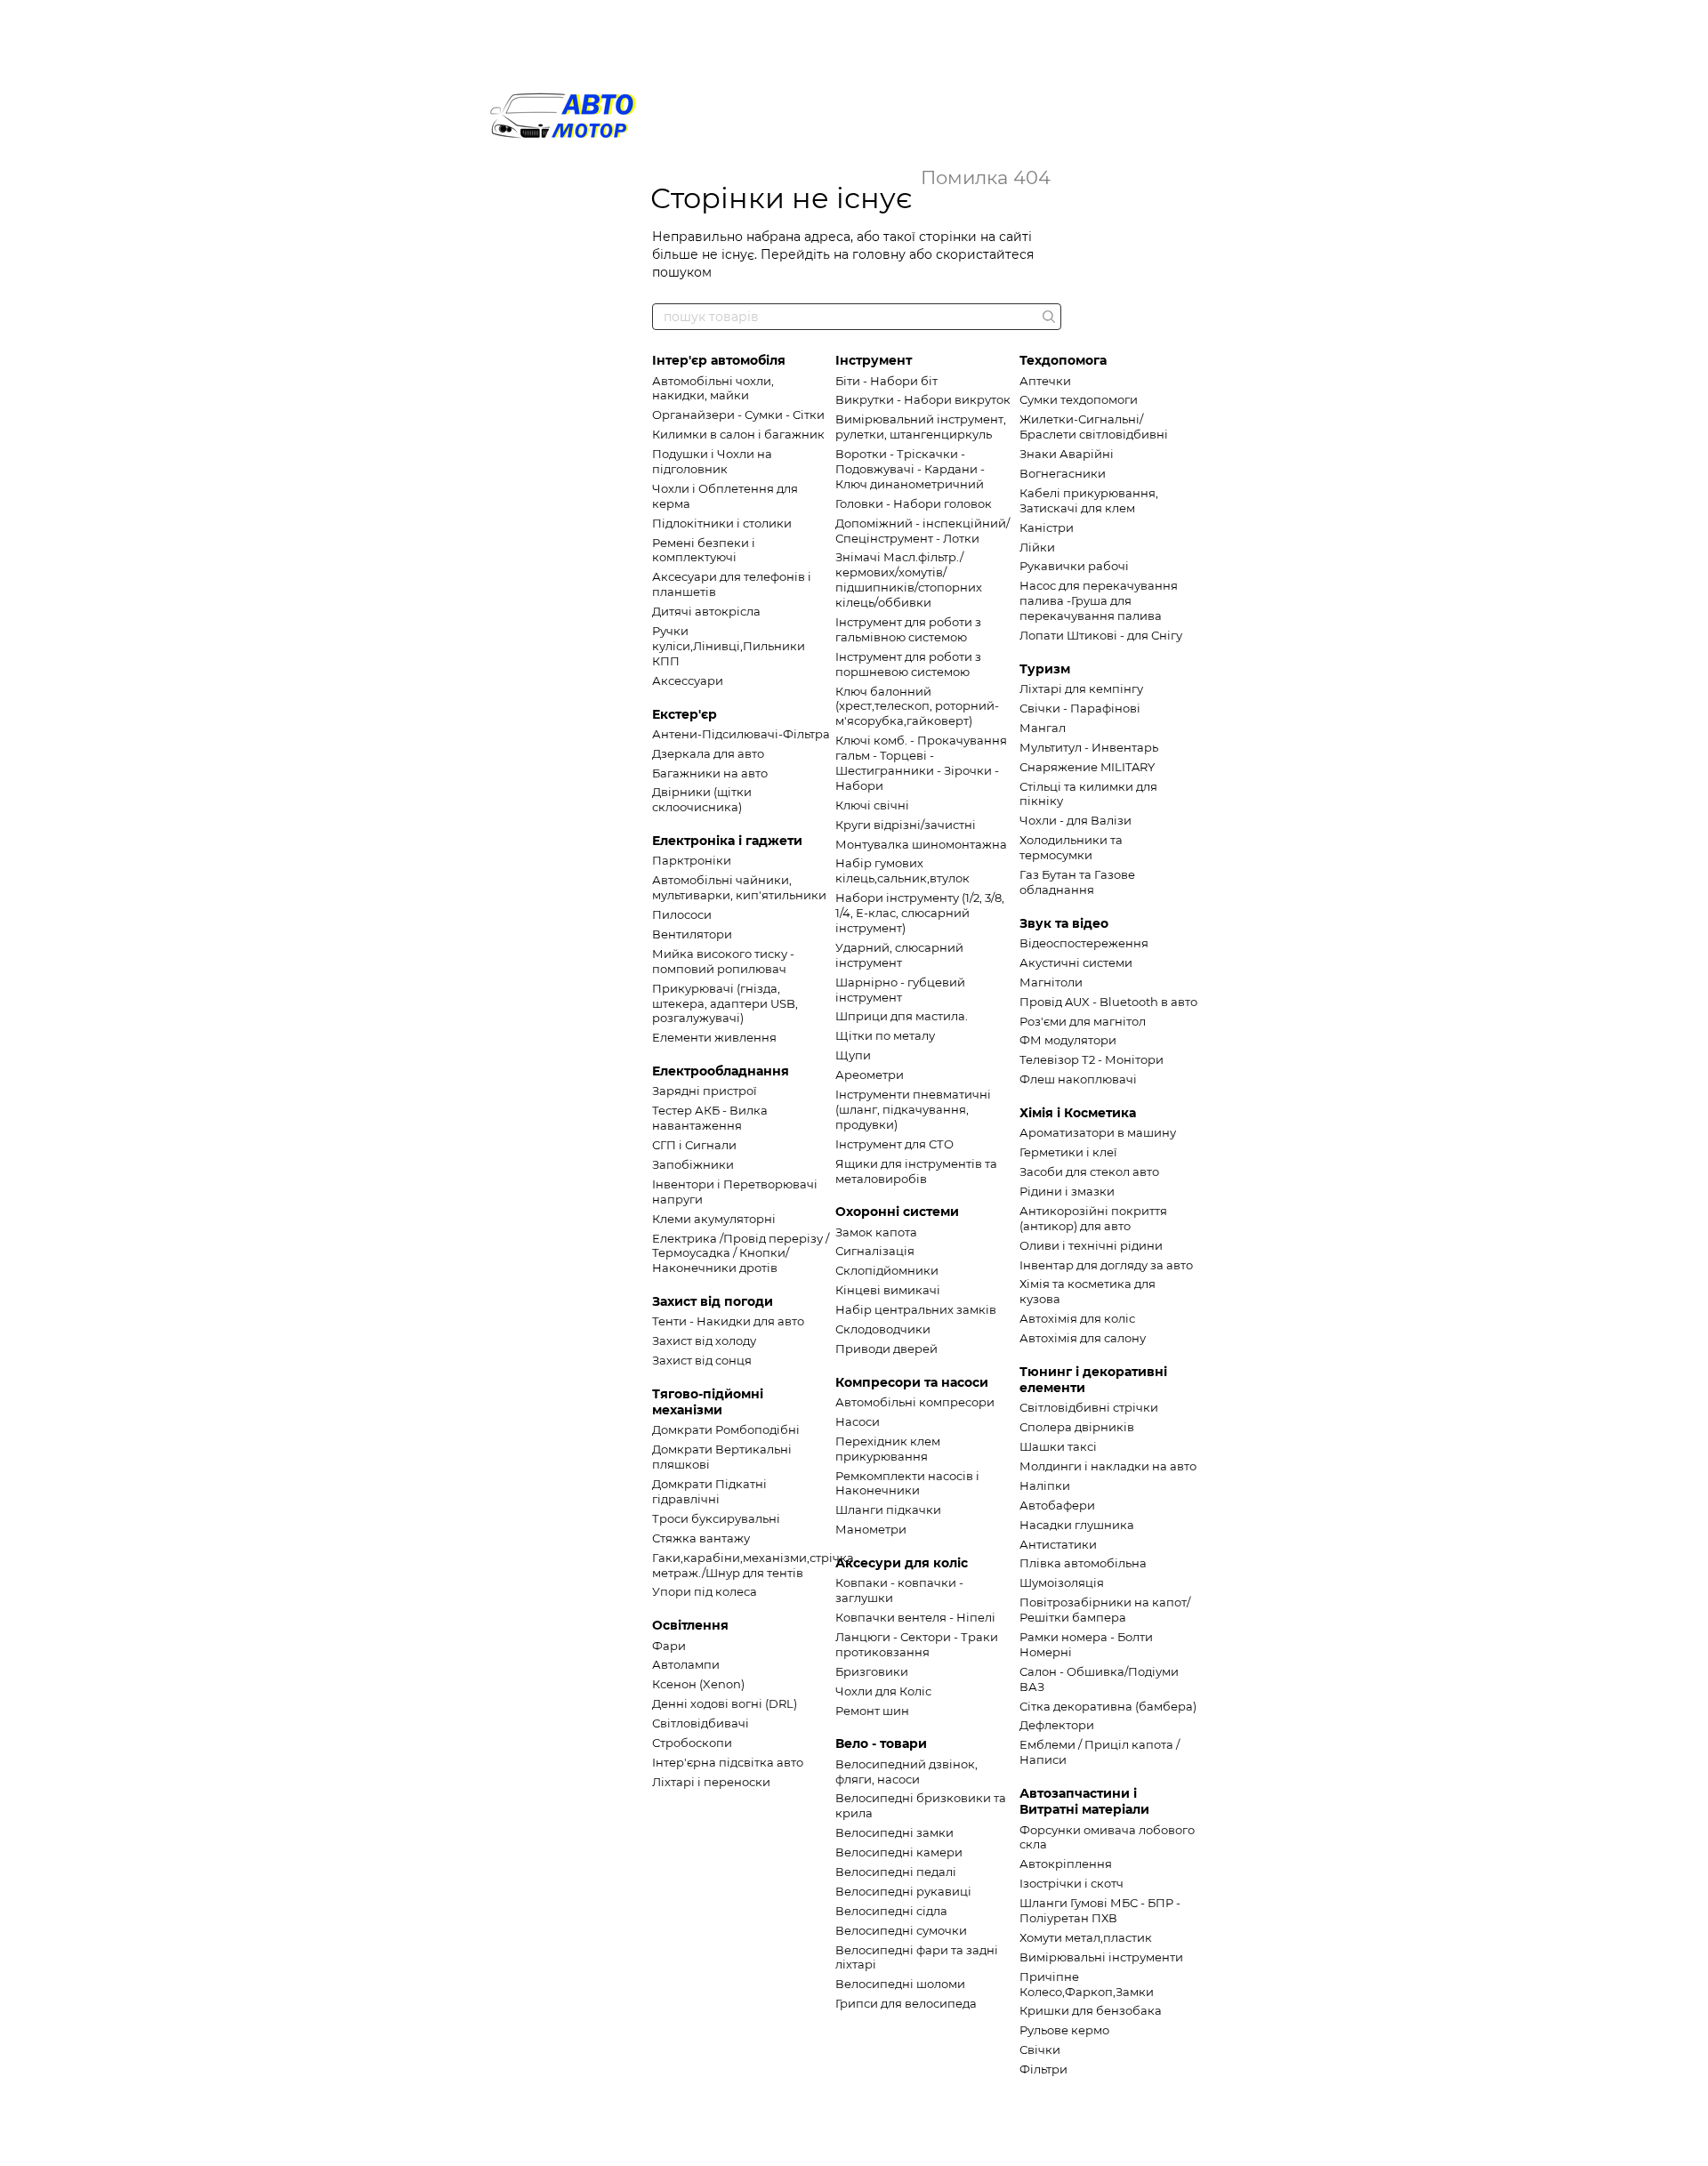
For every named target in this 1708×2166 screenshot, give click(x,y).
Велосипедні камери (899, 1852)
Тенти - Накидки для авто (728, 1321)
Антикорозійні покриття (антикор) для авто (1093, 1218)
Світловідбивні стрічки (1089, 1407)
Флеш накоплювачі (1078, 1079)
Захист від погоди (713, 1301)
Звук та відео (1064, 923)
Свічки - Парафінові (1080, 708)
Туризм (1045, 669)
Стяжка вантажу (701, 1538)
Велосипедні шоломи (900, 1984)
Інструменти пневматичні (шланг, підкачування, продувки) (913, 1109)
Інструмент (874, 360)
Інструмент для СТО (894, 1144)
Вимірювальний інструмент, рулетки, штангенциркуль (921, 427)
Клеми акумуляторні (714, 1219)
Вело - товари (881, 1743)
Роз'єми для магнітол (1083, 1021)
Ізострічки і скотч (1072, 1883)
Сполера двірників (1077, 1427)
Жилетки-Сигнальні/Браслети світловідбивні (1094, 427)
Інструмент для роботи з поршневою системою (908, 664)
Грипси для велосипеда (906, 2003)
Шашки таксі (1058, 1446)
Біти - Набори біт (886, 381)
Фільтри (1043, 2069)
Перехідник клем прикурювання (888, 1449)
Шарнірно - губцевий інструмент (900, 990)
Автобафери (1057, 1505)
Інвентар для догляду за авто (1106, 1265)
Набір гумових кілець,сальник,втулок (902, 870)
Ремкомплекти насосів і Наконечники (907, 1483)
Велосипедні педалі (896, 1872)
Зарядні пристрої (705, 1091)
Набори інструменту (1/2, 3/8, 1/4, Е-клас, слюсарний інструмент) (920, 913)
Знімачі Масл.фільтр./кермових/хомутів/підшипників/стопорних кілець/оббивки (909, 580)
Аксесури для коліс (902, 1563)
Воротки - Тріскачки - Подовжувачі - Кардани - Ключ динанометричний (910, 469)
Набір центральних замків (916, 1309)
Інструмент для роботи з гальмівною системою (908, 629)
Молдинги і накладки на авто (1108, 1466)
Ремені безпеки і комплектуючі (704, 550)
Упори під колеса (705, 1591)
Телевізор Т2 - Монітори (1092, 1059)
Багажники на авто (710, 773)
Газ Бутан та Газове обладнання (1077, 882)
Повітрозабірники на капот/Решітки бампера (1105, 1610)
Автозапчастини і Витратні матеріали (1084, 1801)
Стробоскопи (692, 1743)
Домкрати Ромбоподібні (726, 1429)
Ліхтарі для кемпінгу (1081, 688)
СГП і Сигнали (694, 1145)
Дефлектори (1057, 1725)
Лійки (1037, 547)
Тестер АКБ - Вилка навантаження (710, 1118)
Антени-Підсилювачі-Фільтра (741, 734)
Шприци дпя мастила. (902, 1016)
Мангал (1043, 728)
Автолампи (686, 1664)
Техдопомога (1063, 360)
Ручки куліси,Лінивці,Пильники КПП (729, 646)
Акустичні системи (1076, 962)
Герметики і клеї (1068, 1152)
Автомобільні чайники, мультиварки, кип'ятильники (739, 887)
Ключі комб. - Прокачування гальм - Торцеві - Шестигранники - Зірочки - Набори (921, 763)
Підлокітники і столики (722, 523)
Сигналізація (875, 1251)
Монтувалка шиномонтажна (921, 844)
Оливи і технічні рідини (1091, 1245)
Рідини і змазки (1067, 1191)
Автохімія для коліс (1077, 1318)
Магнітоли (1051, 982)
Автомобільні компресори (915, 1402)
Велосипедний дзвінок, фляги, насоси (906, 1771)
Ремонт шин (872, 1711)
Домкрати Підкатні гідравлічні (709, 1491)
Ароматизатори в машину (1098, 1132)
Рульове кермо (1064, 2030)
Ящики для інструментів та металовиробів (916, 1171)
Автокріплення (1066, 1864)
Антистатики (1058, 1544)
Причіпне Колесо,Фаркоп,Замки (1087, 1984)
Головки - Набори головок (914, 503)
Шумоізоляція (1062, 1582)
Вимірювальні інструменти (1101, 1957)
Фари (669, 1646)
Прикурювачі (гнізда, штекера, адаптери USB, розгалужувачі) (725, 1003)
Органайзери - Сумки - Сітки (738, 415)
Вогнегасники (1063, 473)
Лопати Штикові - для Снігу (1101, 635)
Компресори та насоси (912, 1382)
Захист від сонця (702, 1360)
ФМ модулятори (1068, 1040)
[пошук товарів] (1047, 317)
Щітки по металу (885, 1035)
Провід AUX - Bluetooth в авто (1108, 1002)
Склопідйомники (887, 1270)
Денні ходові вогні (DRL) (725, 1703)
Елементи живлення (714, 1037)
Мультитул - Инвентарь (1089, 747)
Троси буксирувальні (716, 1518)
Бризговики (872, 1671)
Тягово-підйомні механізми (708, 1402)
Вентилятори (692, 934)
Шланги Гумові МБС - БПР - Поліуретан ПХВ (1100, 1910)
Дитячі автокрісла (706, 611)
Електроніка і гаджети (727, 841)
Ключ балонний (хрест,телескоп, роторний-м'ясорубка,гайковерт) (917, 706)
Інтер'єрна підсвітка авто (728, 1762)
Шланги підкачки (888, 1510)
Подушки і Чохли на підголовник (712, 461)
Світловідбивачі (701, 1723)
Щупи (853, 1055)
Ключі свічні (872, 805)
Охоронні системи (897, 1212)
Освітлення (690, 1625)
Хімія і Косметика (1078, 1113)
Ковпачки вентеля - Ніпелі (915, 1617)
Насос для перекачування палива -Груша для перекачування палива (1099, 600)
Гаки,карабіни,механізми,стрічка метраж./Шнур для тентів (753, 1565)
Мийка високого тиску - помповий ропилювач (723, 961)
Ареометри (870, 1075)
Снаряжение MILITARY (1087, 767)
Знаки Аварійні (1067, 454)
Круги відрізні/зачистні (906, 825)
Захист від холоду (704, 1341)
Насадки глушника (1077, 1525)
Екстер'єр (685, 714)
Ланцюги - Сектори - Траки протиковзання (917, 1644)
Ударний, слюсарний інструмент (899, 955)
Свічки (1040, 2049)
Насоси (858, 1421)
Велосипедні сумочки (901, 1930)
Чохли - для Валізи (1076, 820)
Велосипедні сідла (891, 1911)
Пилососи (682, 914)
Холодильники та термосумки (1071, 847)
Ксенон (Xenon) (698, 1684)
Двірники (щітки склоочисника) (702, 799)
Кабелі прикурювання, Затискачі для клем (1089, 500)
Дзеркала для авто (708, 753)
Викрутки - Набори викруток (923, 399)
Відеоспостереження (1084, 943)
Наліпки (1045, 1486)
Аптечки (1045, 381)
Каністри (1047, 527)
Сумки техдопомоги (1079, 399)
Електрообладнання (721, 1071)
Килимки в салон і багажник (738, 434)
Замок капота (876, 1232)
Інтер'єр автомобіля (719, 360)
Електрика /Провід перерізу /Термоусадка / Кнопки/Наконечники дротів (741, 1253)
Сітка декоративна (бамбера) (1108, 1706)
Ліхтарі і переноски (711, 1782)
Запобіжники (693, 1164)
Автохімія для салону (1083, 1338)
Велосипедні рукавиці (903, 1891)
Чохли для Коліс (883, 1691)
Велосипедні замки (894, 1832)
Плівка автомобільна (1083, 1563)
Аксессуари (688, 680)
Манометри (871, 1529)
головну (879, 254)
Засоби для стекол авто (1089, 1172)
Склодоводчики (883, 1329)
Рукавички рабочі (1074, 566)
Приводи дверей (886, 1349)
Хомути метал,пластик (1086, 1937)
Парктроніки (692, 860)
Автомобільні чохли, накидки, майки (713, 388)
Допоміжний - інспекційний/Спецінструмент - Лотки (922, 531)
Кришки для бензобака (1091, 2010)
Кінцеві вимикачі (888, 1290)
